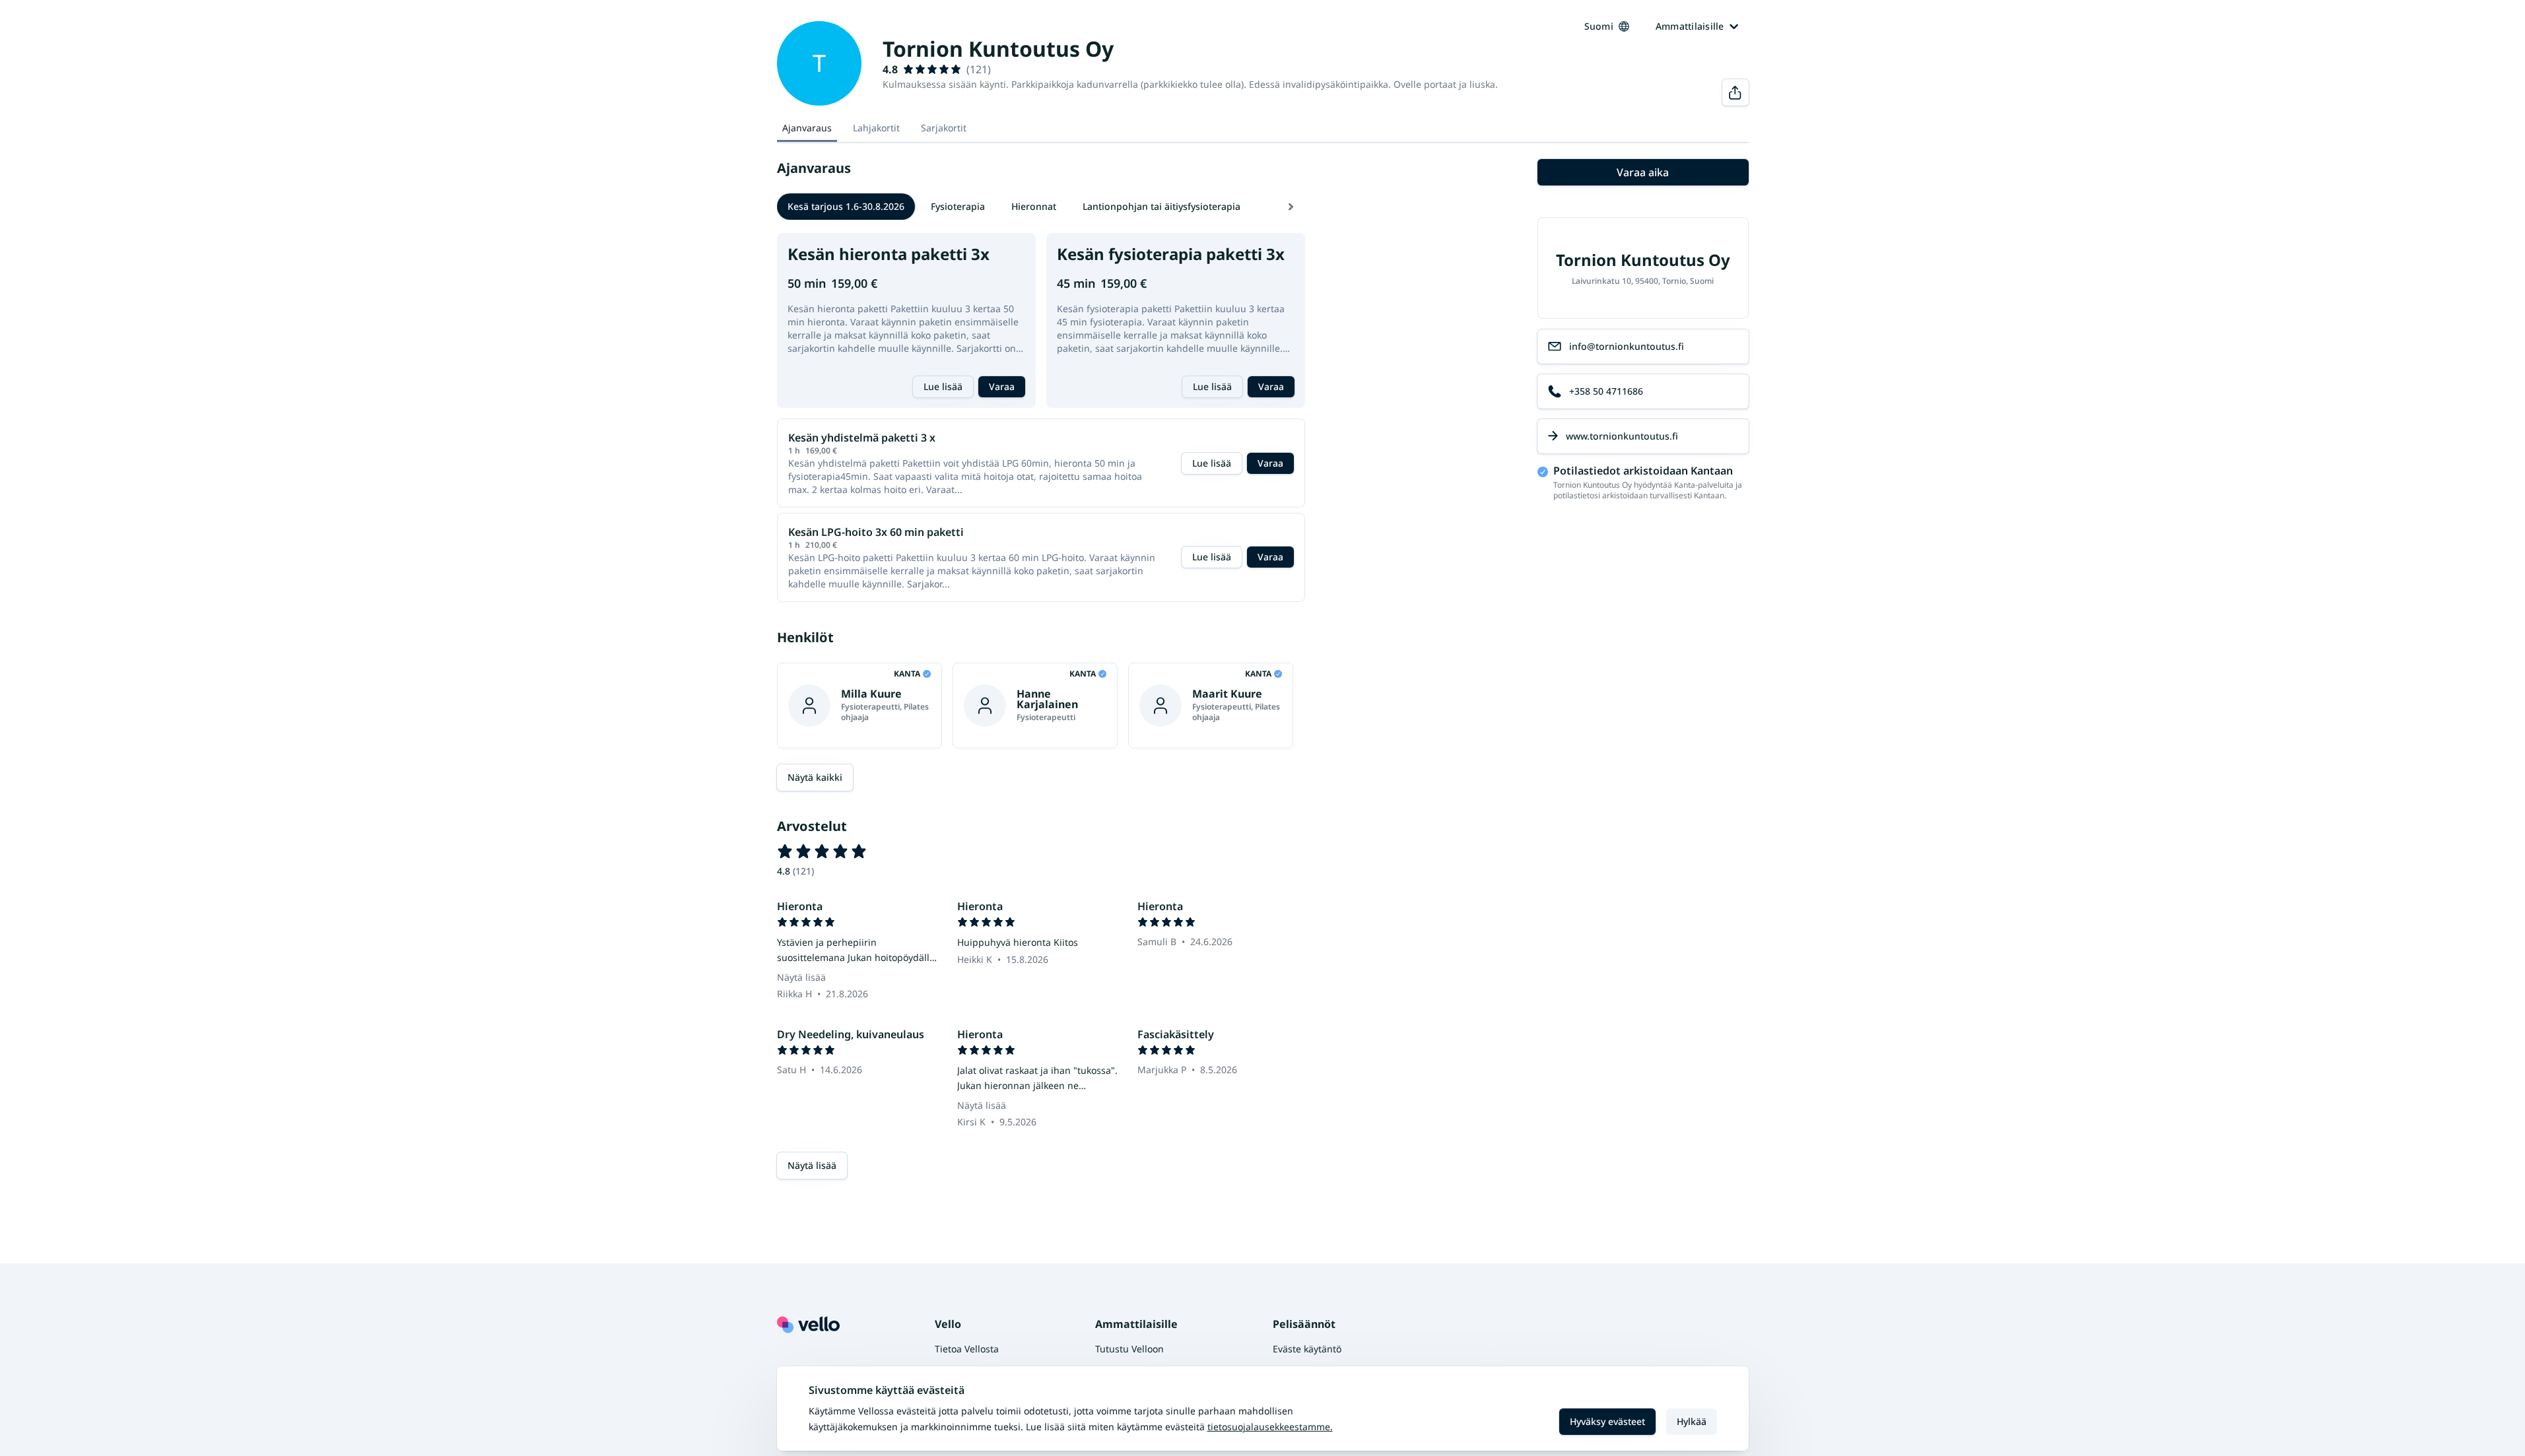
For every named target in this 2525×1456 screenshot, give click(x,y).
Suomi (1599, 26)
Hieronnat (1034, 206)
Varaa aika (1643, 172)
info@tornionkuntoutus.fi (1627, 346)
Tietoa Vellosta (967, 1349)
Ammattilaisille (1690, 26)
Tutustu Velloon (1129, 1349)
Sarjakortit (944, 128)
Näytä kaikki (815, 777)
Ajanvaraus (807, 128)
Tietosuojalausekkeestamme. (1270, 1427)
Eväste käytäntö (1307, 1349)
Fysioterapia (958, 206)
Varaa (1002, 386)
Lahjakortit (876, 128)
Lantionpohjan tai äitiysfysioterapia (1161, 206)
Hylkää (1692, 1421)
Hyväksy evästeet (1607, 1421)
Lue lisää (943, 386)
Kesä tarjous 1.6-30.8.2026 (846, 206)
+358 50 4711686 (1606, 391)
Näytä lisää (801, 977)
